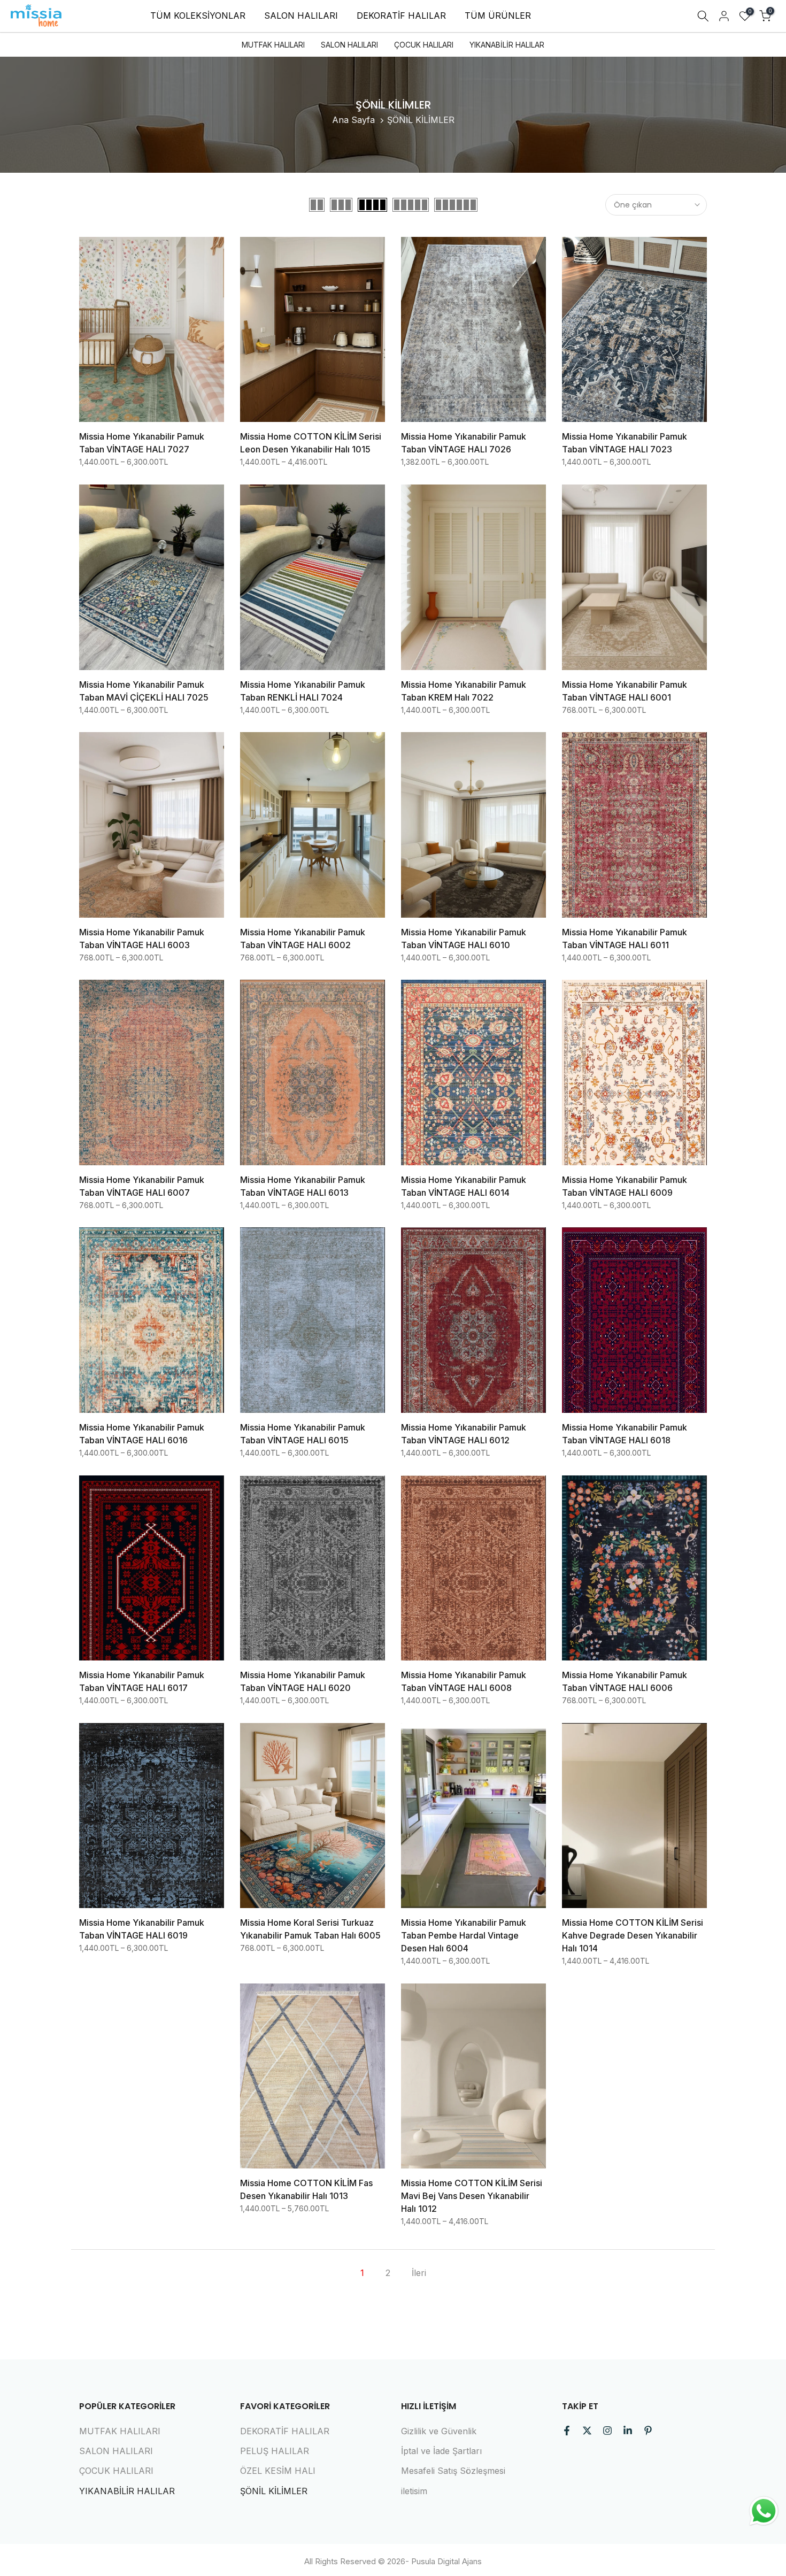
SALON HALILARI (301, 16)
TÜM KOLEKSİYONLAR (198, 16)
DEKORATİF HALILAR (401, 16)
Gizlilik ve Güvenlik (439, 2431)
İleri (419, 2273)
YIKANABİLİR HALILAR (507, 45)
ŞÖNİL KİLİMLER (274, 2491)
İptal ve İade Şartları (441, 2451)
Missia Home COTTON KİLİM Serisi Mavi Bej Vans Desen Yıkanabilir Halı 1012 (472, 2196)
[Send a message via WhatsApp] (764, 2511)
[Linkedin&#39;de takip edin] (628, 2431)
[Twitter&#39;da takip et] (587, 2431)
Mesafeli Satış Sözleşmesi (453, 2471)
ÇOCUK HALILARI (424, 45)
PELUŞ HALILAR (275, 2451)
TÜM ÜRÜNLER (498, 16)
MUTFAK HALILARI (273, 45)
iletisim (414, 2491)
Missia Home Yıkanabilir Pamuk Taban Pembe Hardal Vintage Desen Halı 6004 (464, 1935)
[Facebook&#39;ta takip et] (567, 2431)
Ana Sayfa (353, 120)
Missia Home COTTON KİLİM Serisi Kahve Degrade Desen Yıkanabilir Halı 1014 (633, 1935)
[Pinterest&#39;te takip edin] (648, 2431)
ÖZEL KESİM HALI (278, 2471)
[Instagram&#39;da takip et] (607, 2431)
